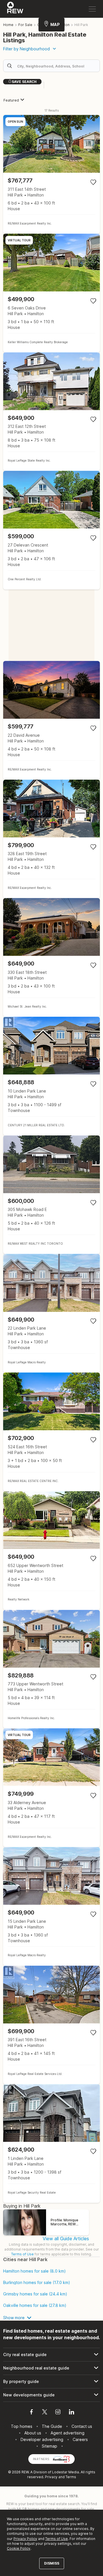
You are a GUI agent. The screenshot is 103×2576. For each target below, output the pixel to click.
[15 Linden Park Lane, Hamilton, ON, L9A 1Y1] (51, 1906)
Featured (11, 100)
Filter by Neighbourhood (26, 49)
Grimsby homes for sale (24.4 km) (35, 2294)
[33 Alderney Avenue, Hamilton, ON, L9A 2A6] (51, 1788)
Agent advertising (68, 2433)
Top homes (22, 2426)
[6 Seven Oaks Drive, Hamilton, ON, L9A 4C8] (51, 293)
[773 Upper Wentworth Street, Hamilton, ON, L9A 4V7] (51, 1669)
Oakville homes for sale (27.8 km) (35, 2305)
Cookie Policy (19, 2548)
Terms (71, 2477)
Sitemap (49, 2446)
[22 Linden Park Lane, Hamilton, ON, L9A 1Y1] (51, 1313)
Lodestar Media (66, 2472)
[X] (45, 2413)
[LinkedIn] (72, 2413)
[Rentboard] (62, 2459)
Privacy (51, 2477)
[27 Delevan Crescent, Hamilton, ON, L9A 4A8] (51, 530)
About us (33, 2433)
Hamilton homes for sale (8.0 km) (34, 2271)
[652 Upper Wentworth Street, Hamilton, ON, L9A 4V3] (51, 1551)
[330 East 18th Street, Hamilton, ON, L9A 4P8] (51, 957)
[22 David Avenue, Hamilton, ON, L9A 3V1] (51, 720)
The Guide (52, 2426)
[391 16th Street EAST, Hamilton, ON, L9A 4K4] (51, 2025)
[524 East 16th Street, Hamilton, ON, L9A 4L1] (51, 1432)
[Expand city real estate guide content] (51, 2355)
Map (55, 24)
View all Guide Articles (66, 2239)
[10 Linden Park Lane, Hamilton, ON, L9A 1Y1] (51, 1076)
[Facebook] (31, 2413)
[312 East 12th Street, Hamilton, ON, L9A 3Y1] (51, 412)
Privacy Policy (25, 2539)
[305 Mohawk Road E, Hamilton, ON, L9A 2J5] (51, 1195)
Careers (80, 2439)
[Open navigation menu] (92, 9)
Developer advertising (42, 2439)
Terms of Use (22, 2254)
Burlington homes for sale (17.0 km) (37, 2283)
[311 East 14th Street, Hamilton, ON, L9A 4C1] (51, 174)
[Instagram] (58, 2413)
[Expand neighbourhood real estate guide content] (51, 2368)
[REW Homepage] (15, 9)
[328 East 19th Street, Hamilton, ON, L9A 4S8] (51, 839)
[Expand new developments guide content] (51, 2395)
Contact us (82, 2426)
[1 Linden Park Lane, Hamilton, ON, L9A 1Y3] (51, 2143)
